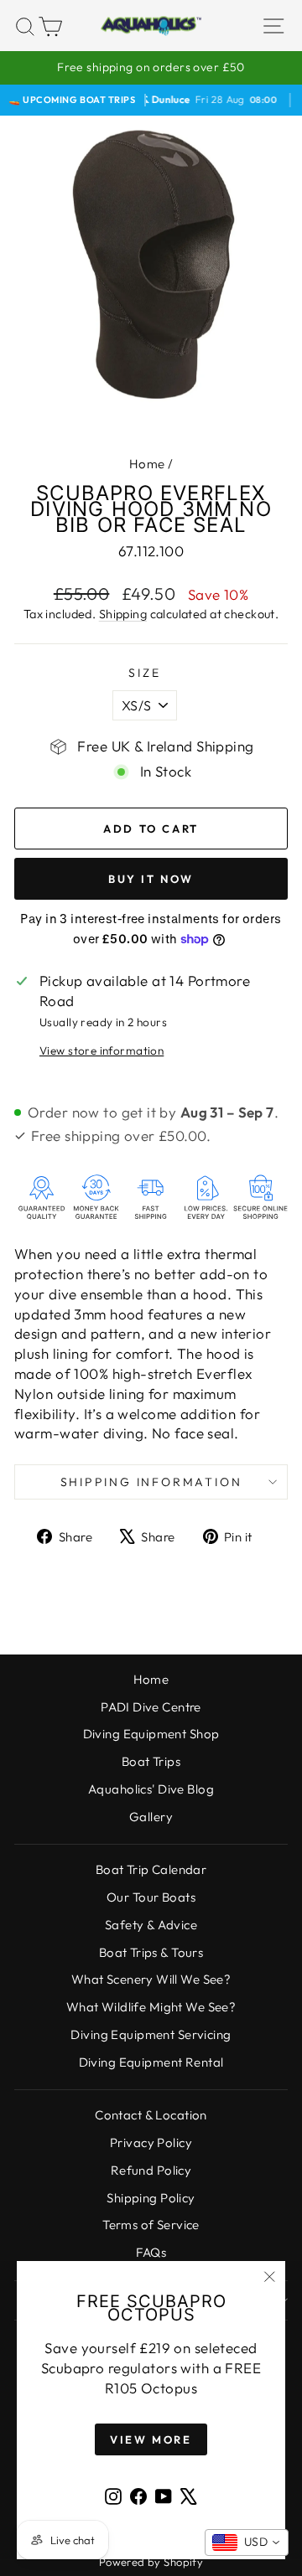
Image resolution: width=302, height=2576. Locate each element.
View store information (102, 1051)
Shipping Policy (151, 2198)
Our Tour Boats (151, 1897)
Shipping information (151, 1482)
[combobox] (247, 2542)
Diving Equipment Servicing (151, 2034)
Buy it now (151, 879)
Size (144, 673)
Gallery (151, 1817)
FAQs (151, 2252)
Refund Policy (151, 2170)
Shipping (123, 614)
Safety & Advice (151, 1925)
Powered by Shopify (151, 2562)
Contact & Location (151, 2115)
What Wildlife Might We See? (151, 2007)
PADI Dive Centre (151, 1707)
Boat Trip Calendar (151, 1869)
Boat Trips (151, 1761)
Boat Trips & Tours (151, 1952)
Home (147, 464)
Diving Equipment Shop (151, 1734)
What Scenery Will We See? (151, 1979)
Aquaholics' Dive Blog (151, 1789)
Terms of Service (151, 2225)
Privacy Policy (151, 2142)
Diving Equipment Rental (151, 2062)
